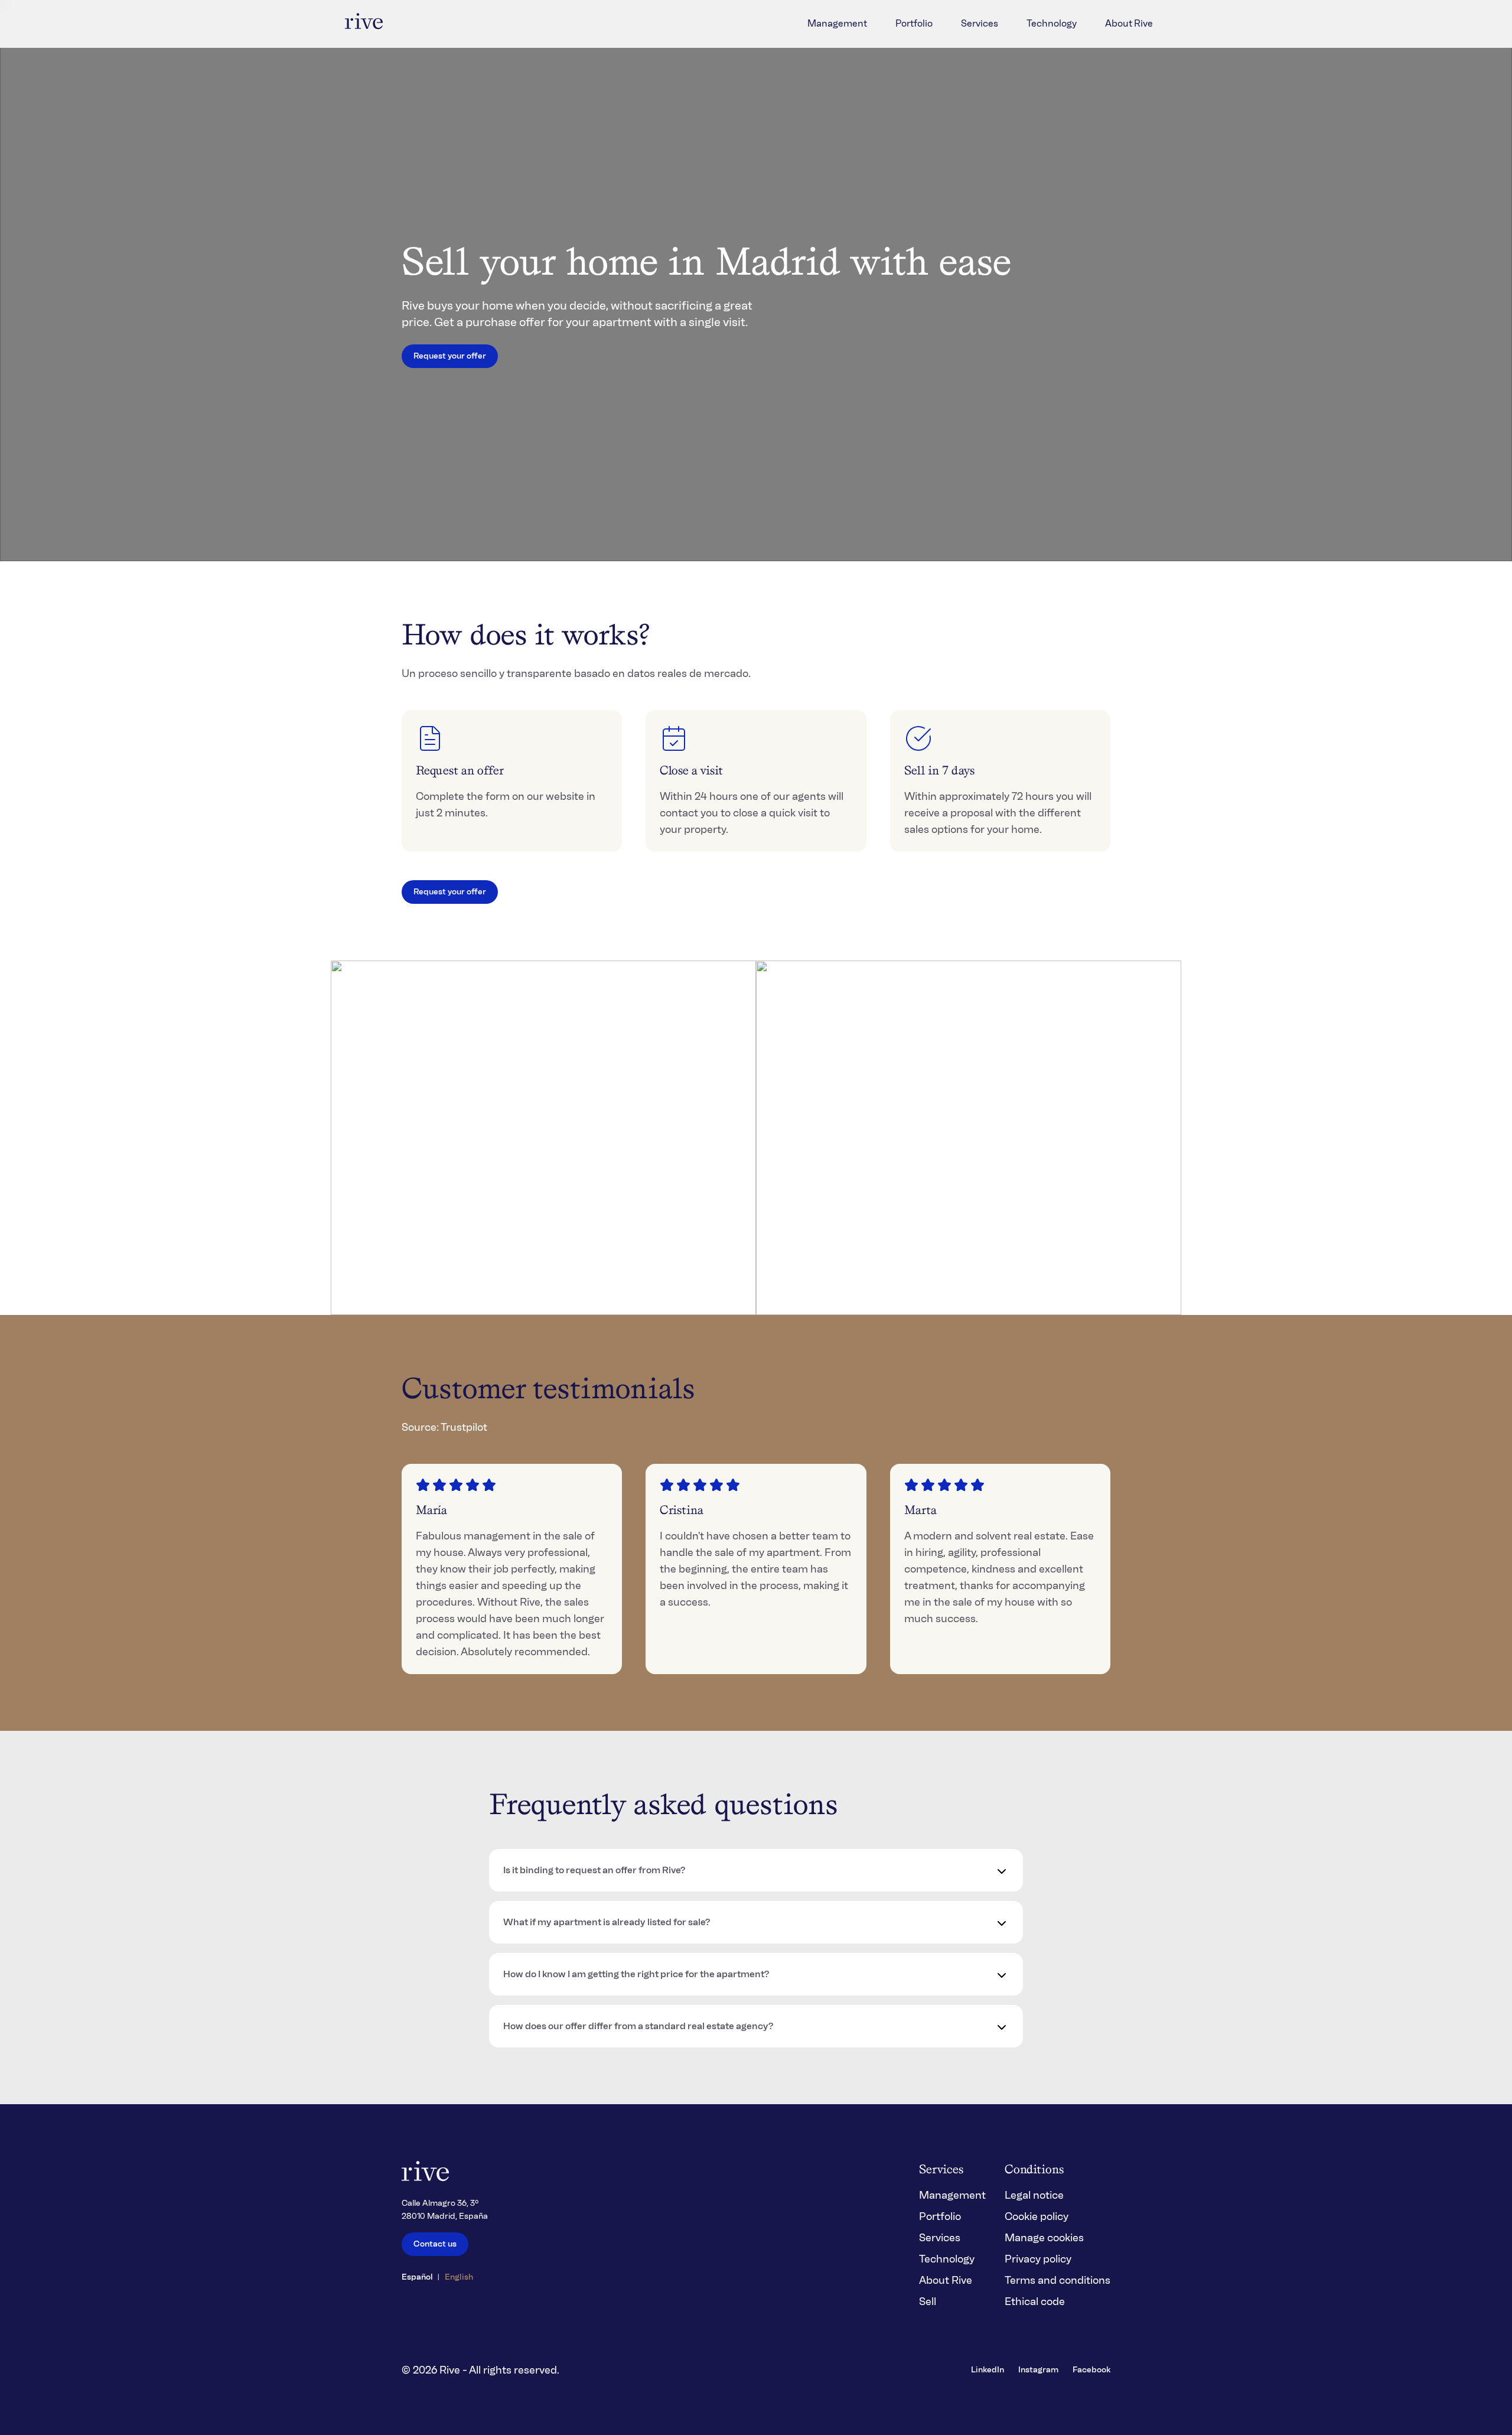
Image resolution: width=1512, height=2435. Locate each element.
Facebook (1091, 2370)
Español (417, 2277)
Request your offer (450, 356)
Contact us (435, 2244)
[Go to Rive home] (364, 24)
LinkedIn (988, 2370)
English (459, 2277)
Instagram (1038, 2370)
